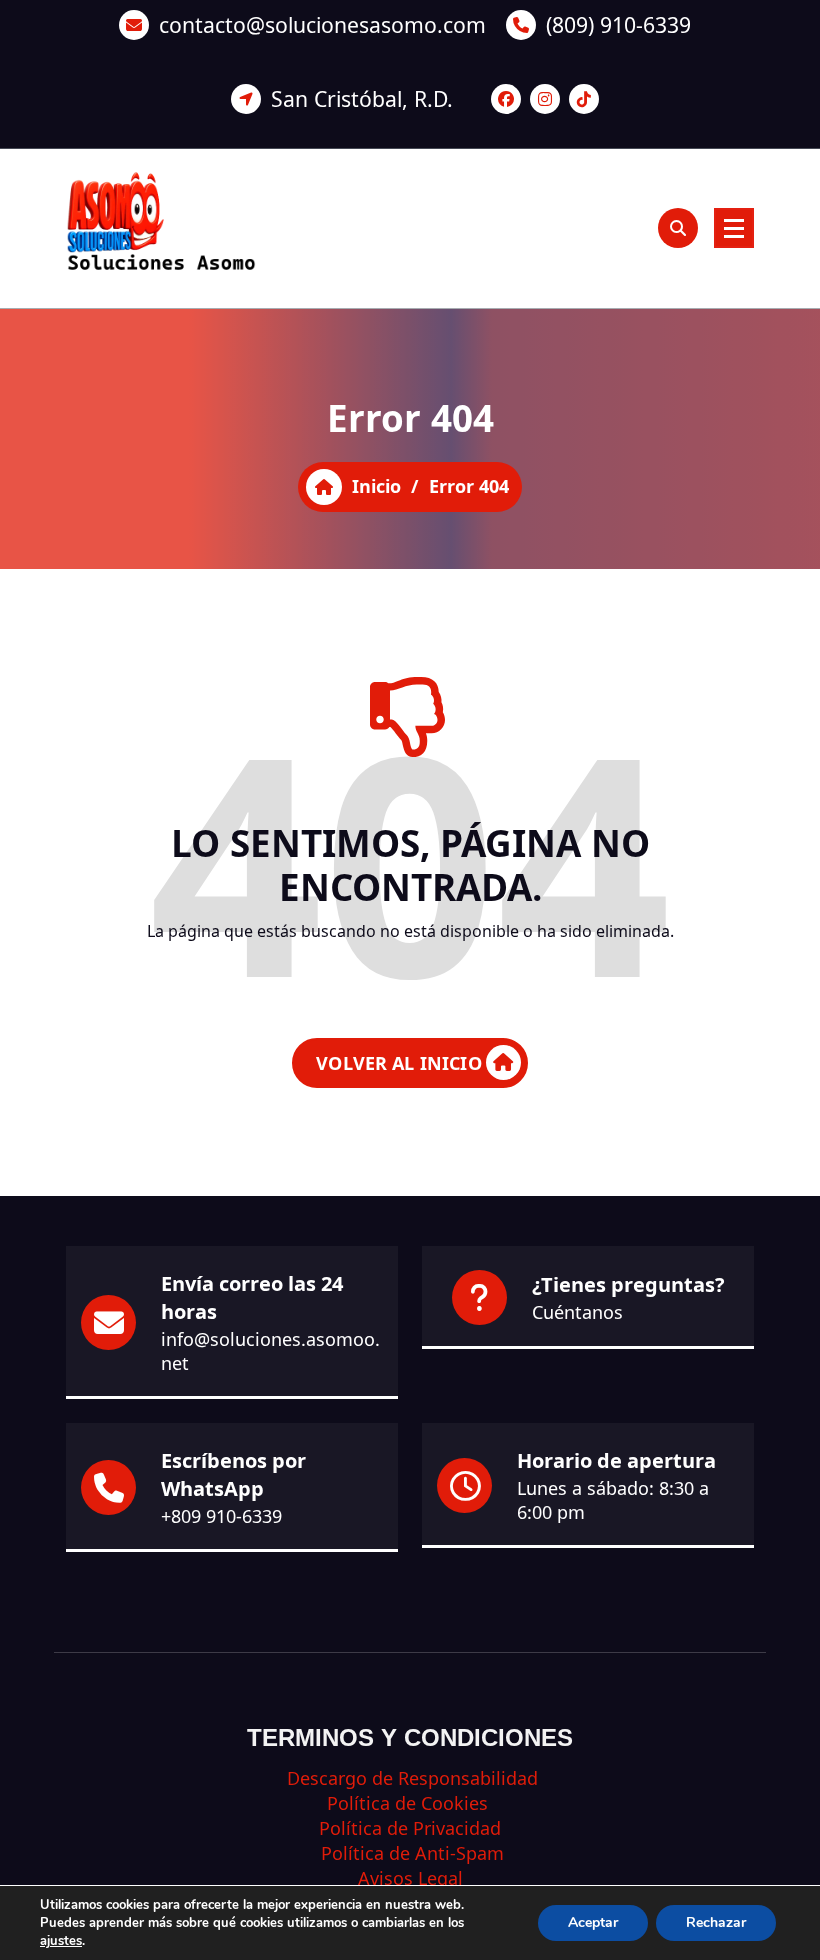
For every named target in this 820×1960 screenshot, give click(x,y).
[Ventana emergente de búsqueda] (678, 228)
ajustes (61, 1941)
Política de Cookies (410, 1803)
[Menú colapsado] (734, 228)
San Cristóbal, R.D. (362, 98)
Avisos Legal (410, 1878)
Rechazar (716, 1922)
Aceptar (593, 1922)
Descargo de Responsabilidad (410, 1778)
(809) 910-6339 (618, 24)
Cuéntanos (577, 1312)
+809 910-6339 (221, 1516)
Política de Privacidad (410, 1828)
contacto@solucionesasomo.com (322, 24)
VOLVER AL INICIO (399, 1063)
